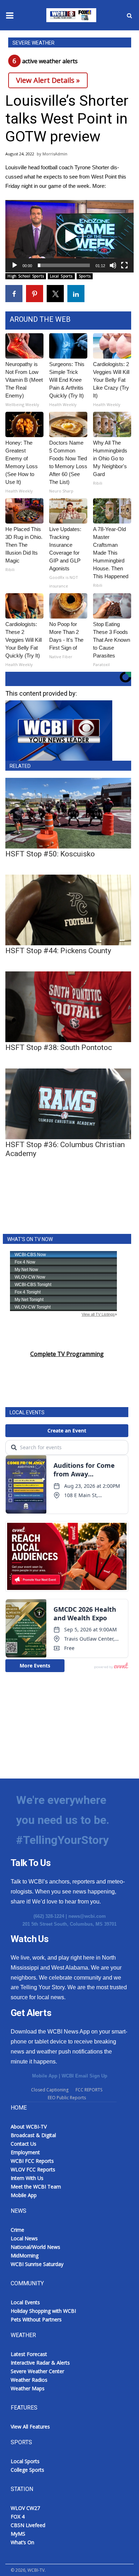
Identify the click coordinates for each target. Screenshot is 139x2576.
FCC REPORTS (89, 2090)
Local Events (25, 2302)
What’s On (22, 2542)
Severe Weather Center (37, 2371)
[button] (69, 236)
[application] (69, 236)
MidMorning (25, 2255)
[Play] (15, 265)
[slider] (64, 265)
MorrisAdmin (55, 154)
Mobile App (45, 2076)
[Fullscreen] (124, 265)
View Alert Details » (48, 80)
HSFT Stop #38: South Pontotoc (59, 1047)
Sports (85, 276)
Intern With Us (27, 2178)
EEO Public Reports (67, 2098)
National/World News (35, 2247)
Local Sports (61, 276)
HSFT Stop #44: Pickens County (58, 951)
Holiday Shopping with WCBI (43, 2311)
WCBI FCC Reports (32, 2161)
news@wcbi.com (87, 1916)
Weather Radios (29, 2380)
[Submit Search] (129, 15)
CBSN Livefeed (28, 2525)
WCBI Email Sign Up (84, 2076)
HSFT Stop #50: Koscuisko (50, 854)
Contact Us (24, 2144)
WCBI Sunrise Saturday (37, 2264)
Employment (25, 2152)
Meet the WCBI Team (36, 2187)
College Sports (27, 2470)
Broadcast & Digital (33, 2135)
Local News (24, 2238)
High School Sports (26, 276)
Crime (17, 2230)
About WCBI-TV (29, 2127)
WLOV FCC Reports (33, 2169)
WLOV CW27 (25, 2508)
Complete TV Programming (67, 1354)
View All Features (30, 2427)
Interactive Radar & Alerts (40, 2363)
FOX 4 (18, 2517)
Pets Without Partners (36, 2319)
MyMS (18, 2534)
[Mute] (113, 265)
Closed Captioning (50, 2090)
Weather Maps (28, 2388)
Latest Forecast (29, 2354)
